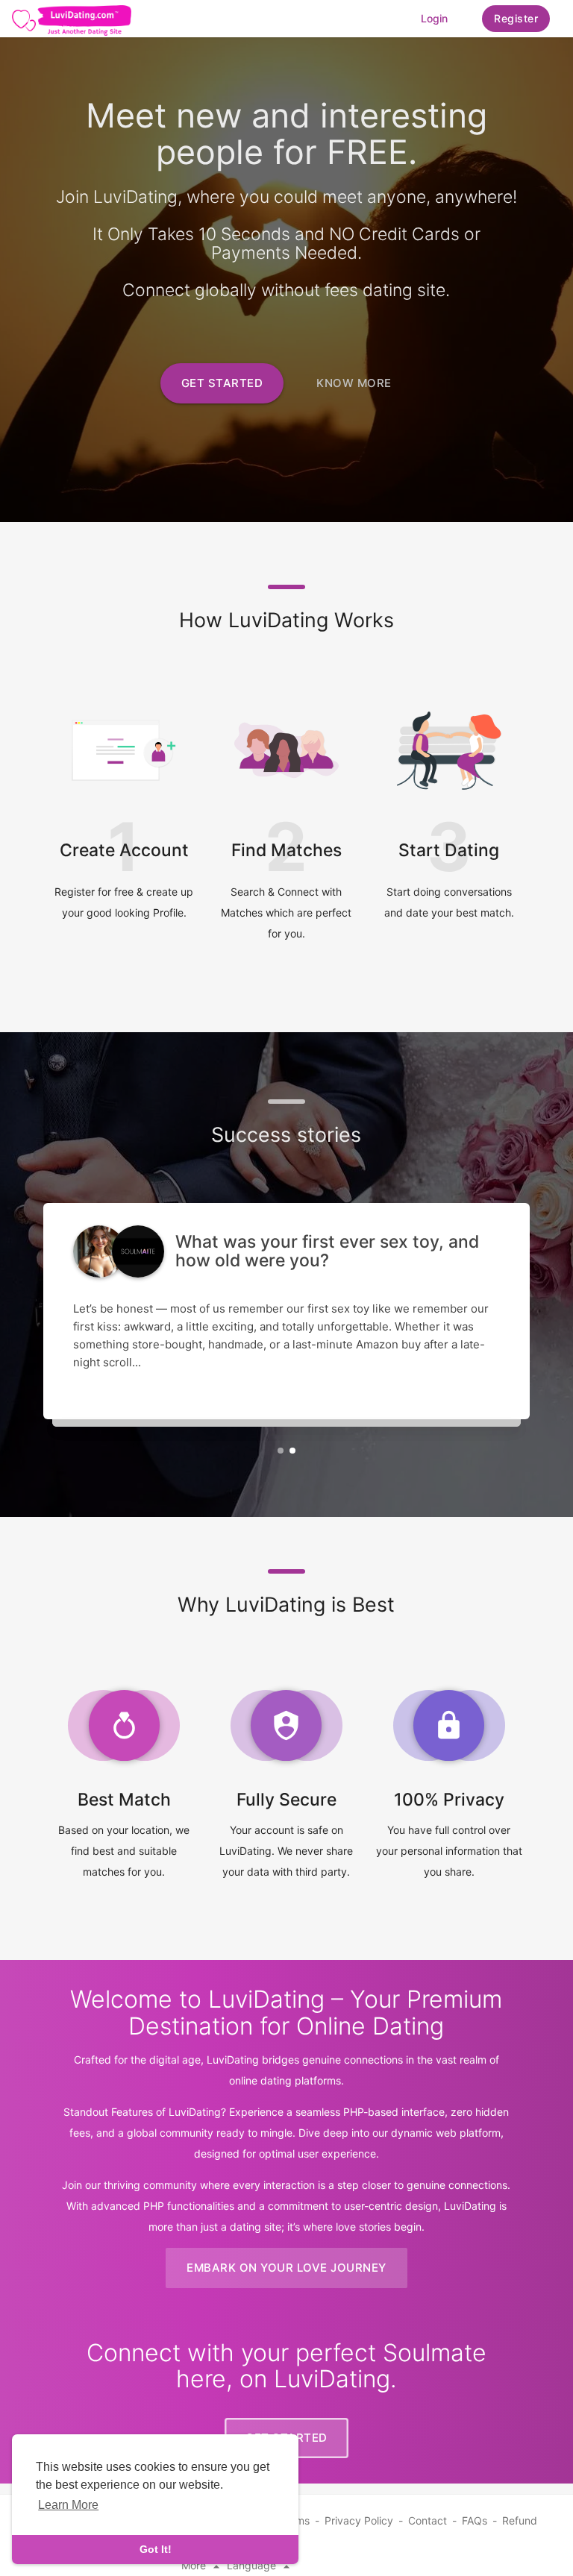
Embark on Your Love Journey (286, 2268)
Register (516, 18)
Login (434, 18)
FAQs (475, 2520)
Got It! (156, 2549)
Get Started (222, 383)
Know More (354, 383)
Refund (520, 2520)
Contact (428, 2520)
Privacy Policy (359, 2520)
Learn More (68, 2505)
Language (253, 2565)
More (195, 2565)
